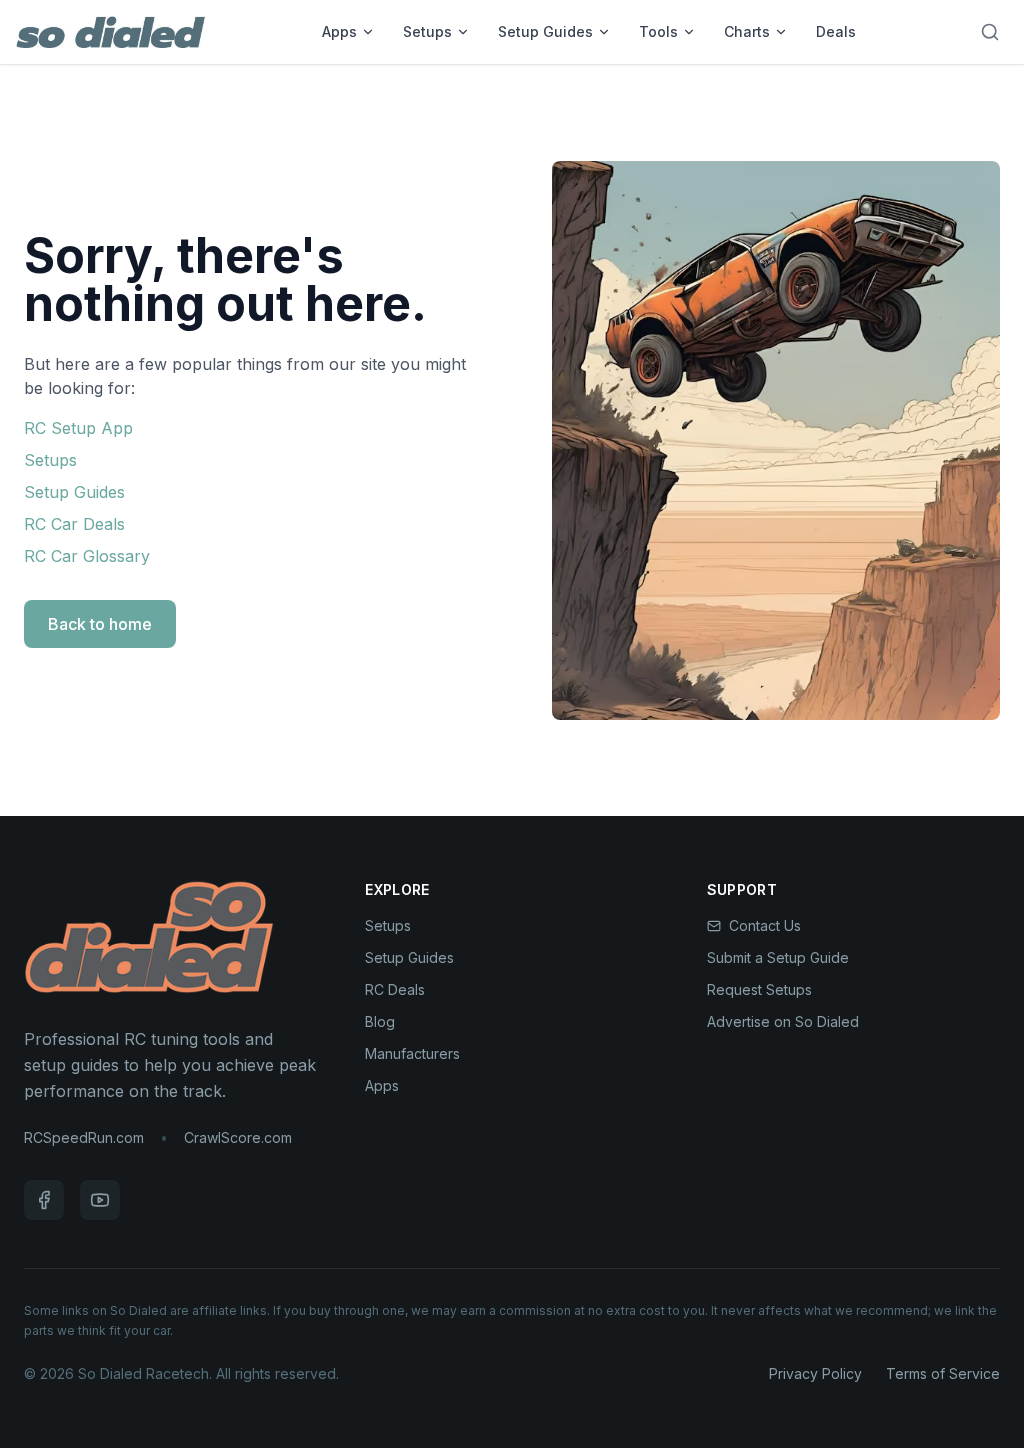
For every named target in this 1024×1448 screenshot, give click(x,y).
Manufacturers (412, 1053)
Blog (380, 1021)
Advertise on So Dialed (783, 1021)
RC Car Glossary (87, 556)
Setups (427, 31)
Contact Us (765, 925)
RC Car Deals (74, 524)
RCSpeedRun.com (84, 1137)
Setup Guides (545, 31)
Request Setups (759, 989)
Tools (658, 31)
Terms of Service (943, 1373)
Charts (747, 31)
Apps (339, 31)
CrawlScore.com (238, 1137)
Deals (836, 31)
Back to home (100, 624)
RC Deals (395, 989)
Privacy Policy (815, 1373)
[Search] (990, 32)
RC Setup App (78, 428)
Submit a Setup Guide (778, 957)
